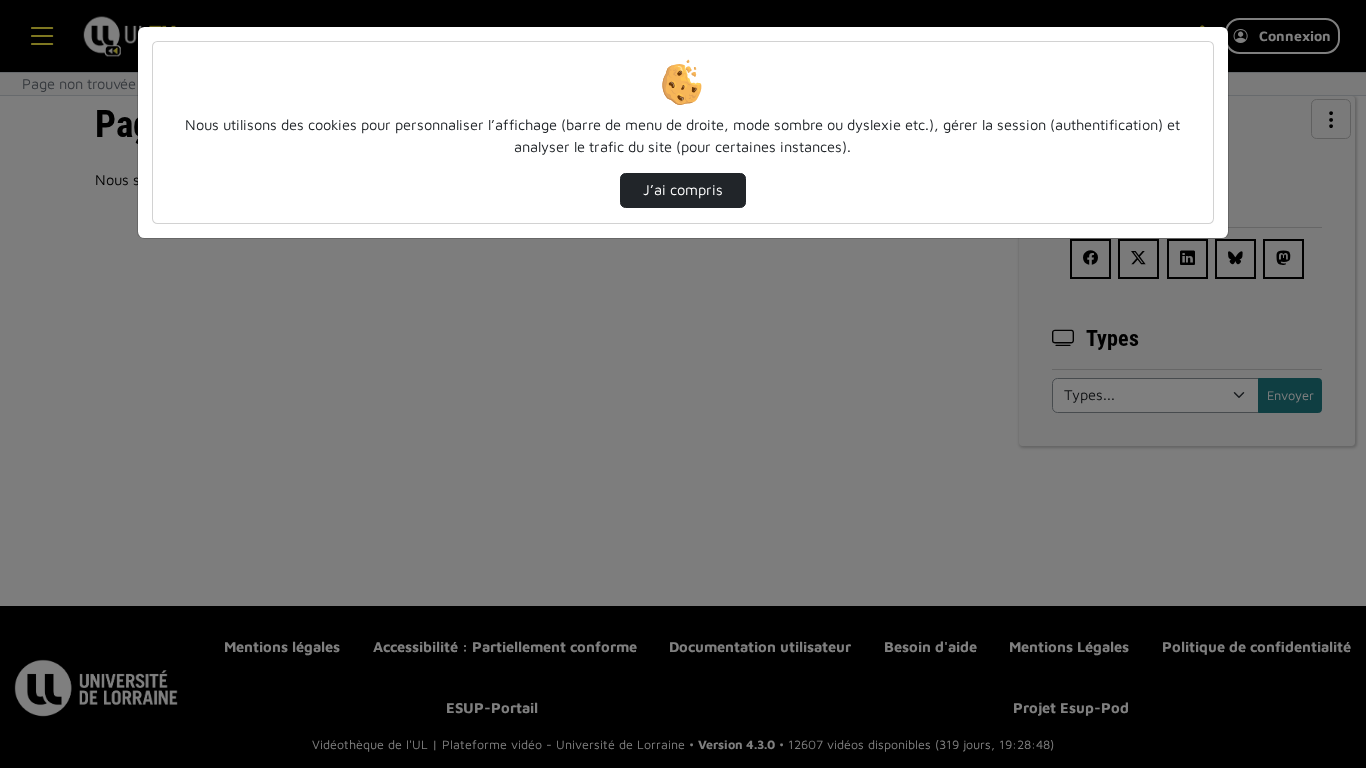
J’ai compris (683, 189)
